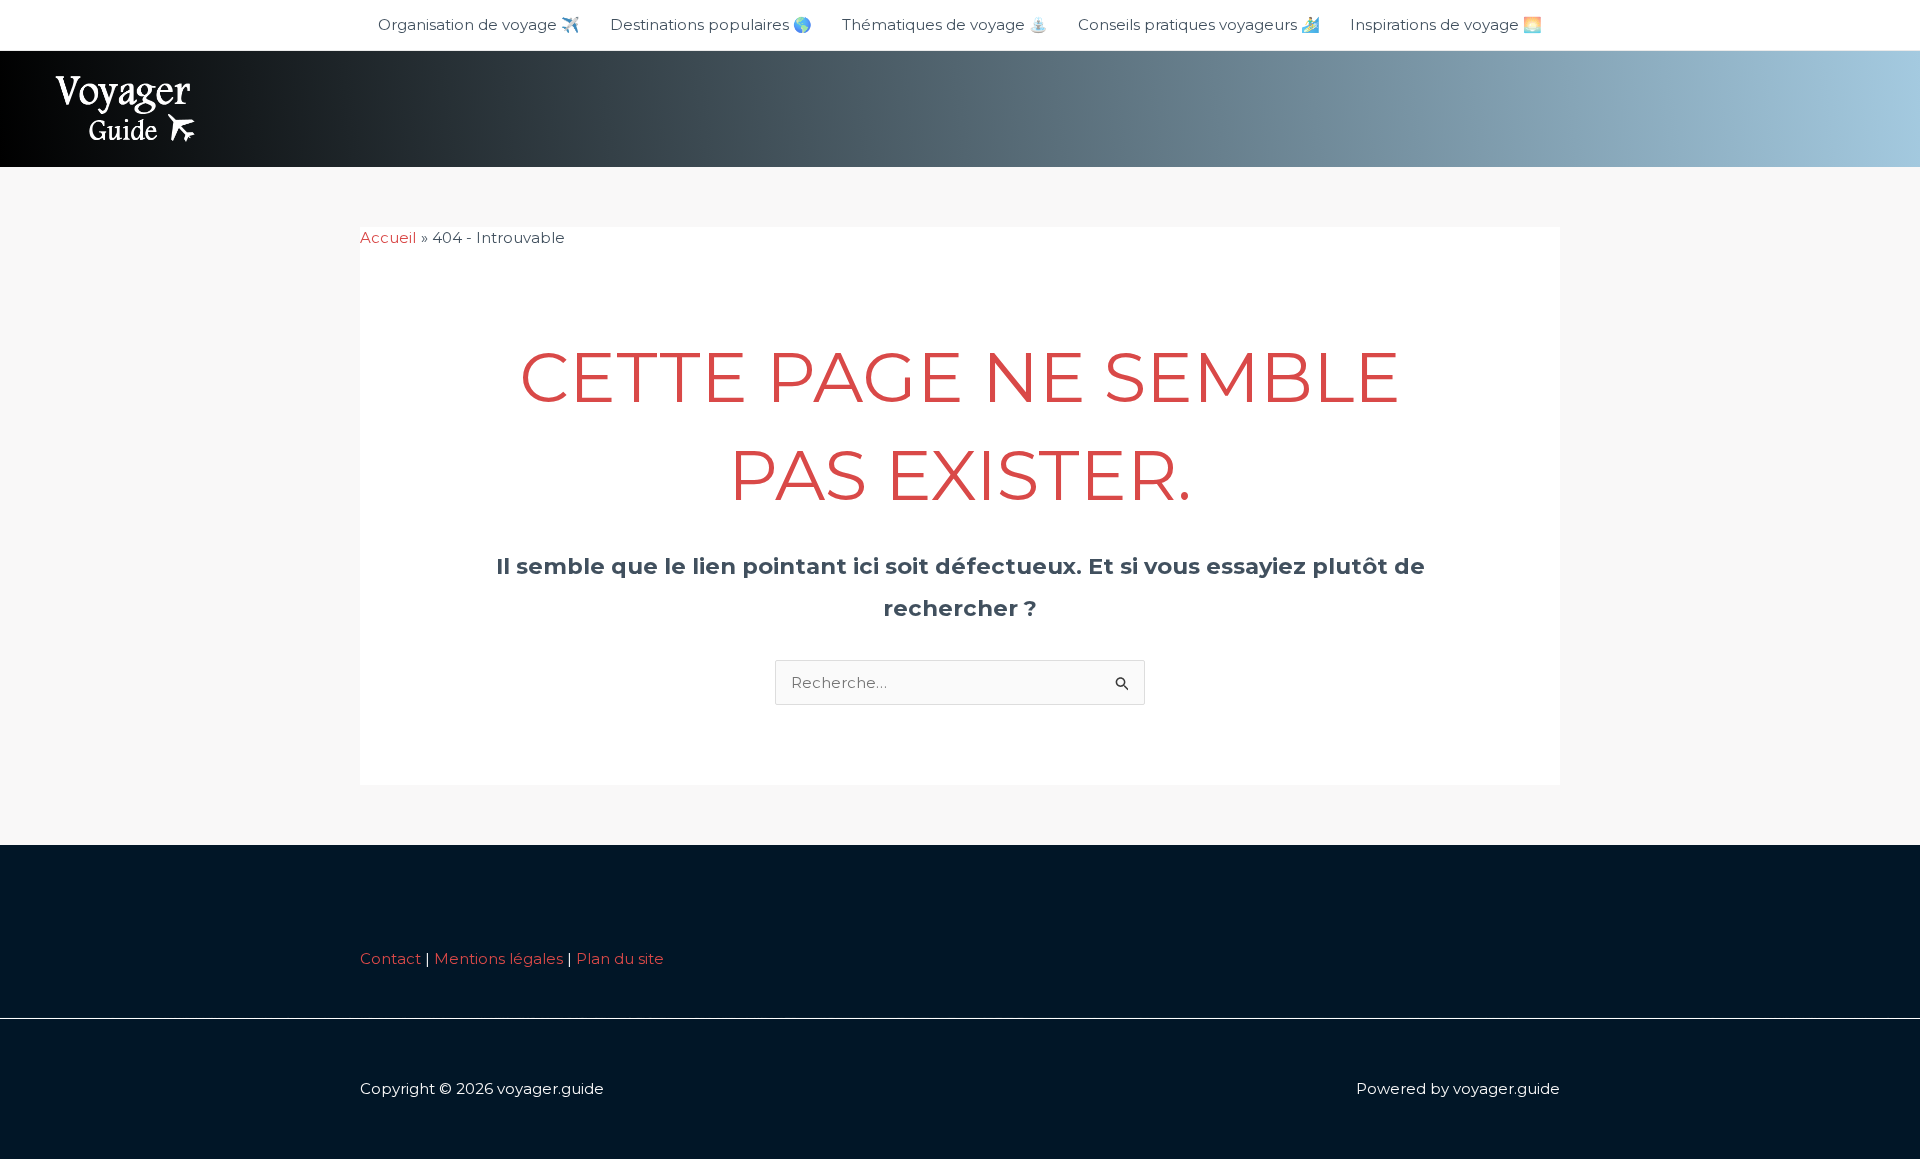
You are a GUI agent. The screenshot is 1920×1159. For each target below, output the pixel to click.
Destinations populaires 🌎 (711, 24)
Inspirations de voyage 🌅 (1446, 24)
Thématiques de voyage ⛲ (945, 24)
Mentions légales (498, 958)
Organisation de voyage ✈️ (479, 24)
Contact (390, 958)
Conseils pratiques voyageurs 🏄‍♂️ (1199, 24)
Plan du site (620, 958)
